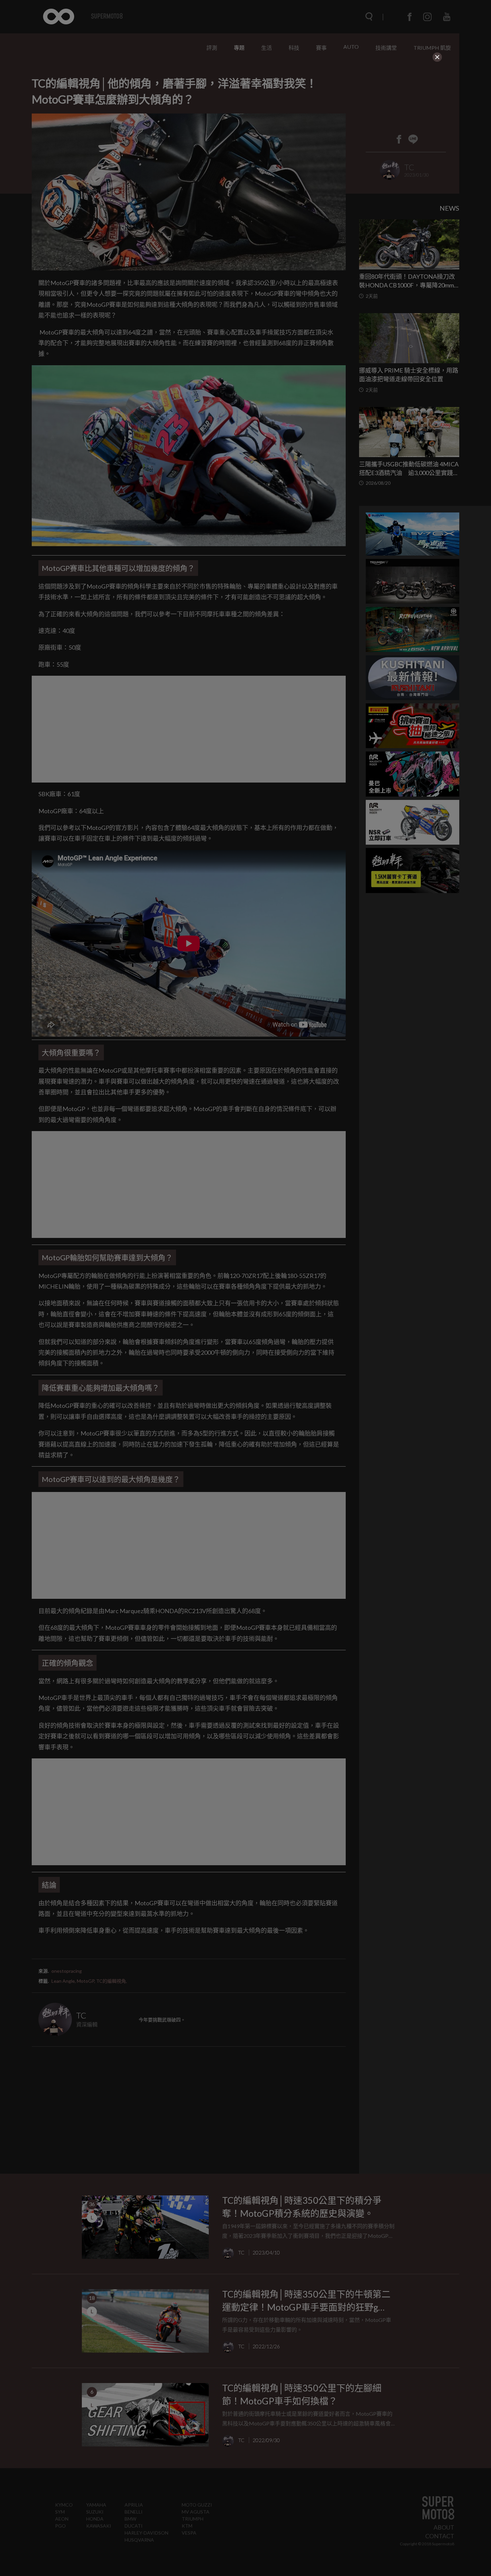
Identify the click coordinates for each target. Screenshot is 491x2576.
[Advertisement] (246, 104)
